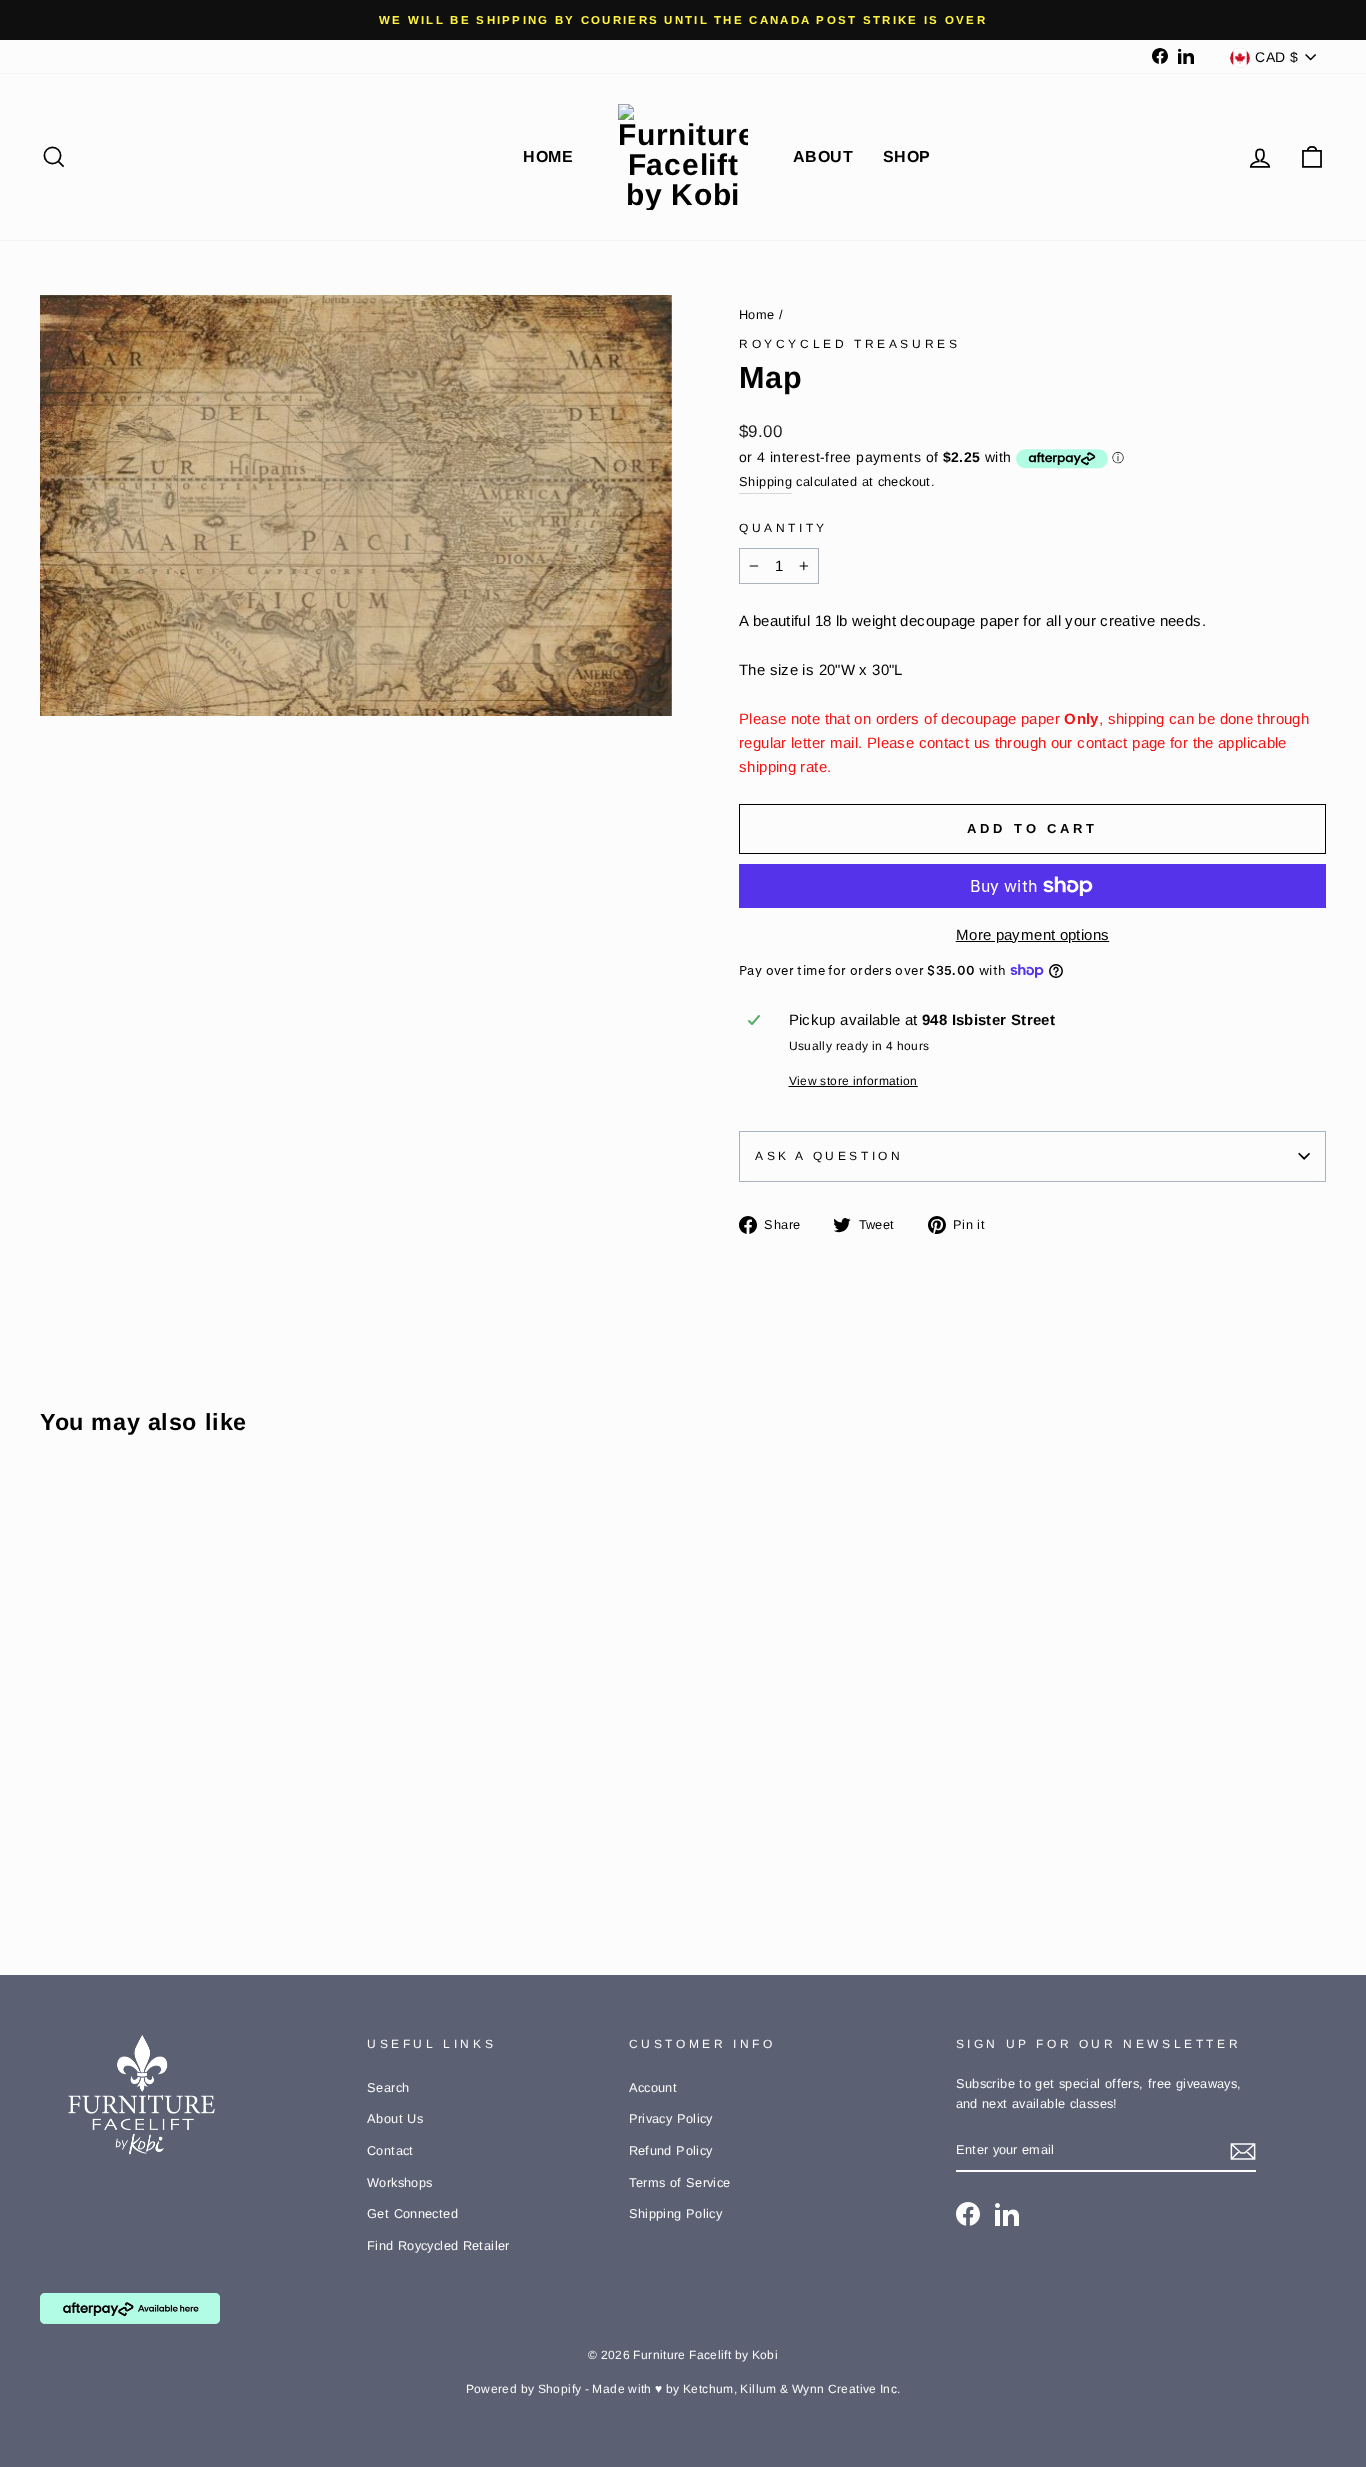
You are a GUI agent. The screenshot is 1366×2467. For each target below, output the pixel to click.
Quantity (783, 528)
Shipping (765, 481)
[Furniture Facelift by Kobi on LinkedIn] (1007, 2214)
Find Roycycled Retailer (438, 2245)
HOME (548, 156)
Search (388, 2087)
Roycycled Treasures (849, 344)
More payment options (1033, 934)
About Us (395, 2118)
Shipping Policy (676, 2213)
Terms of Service (680, 2182)
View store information (853, 1081)
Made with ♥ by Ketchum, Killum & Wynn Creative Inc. (746, 2389)
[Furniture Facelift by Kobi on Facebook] (968, 2214)
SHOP (907, 156)
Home (757, 314)
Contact (390, 2150)
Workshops (399, 2182)
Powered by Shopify (524, 2389)
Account (653, 2087)
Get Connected (412, 2213)
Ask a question (829, 1156)
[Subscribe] (1243, 2150)
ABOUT (823, 156)
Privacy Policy (671, 2118)
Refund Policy (671, 2150)
